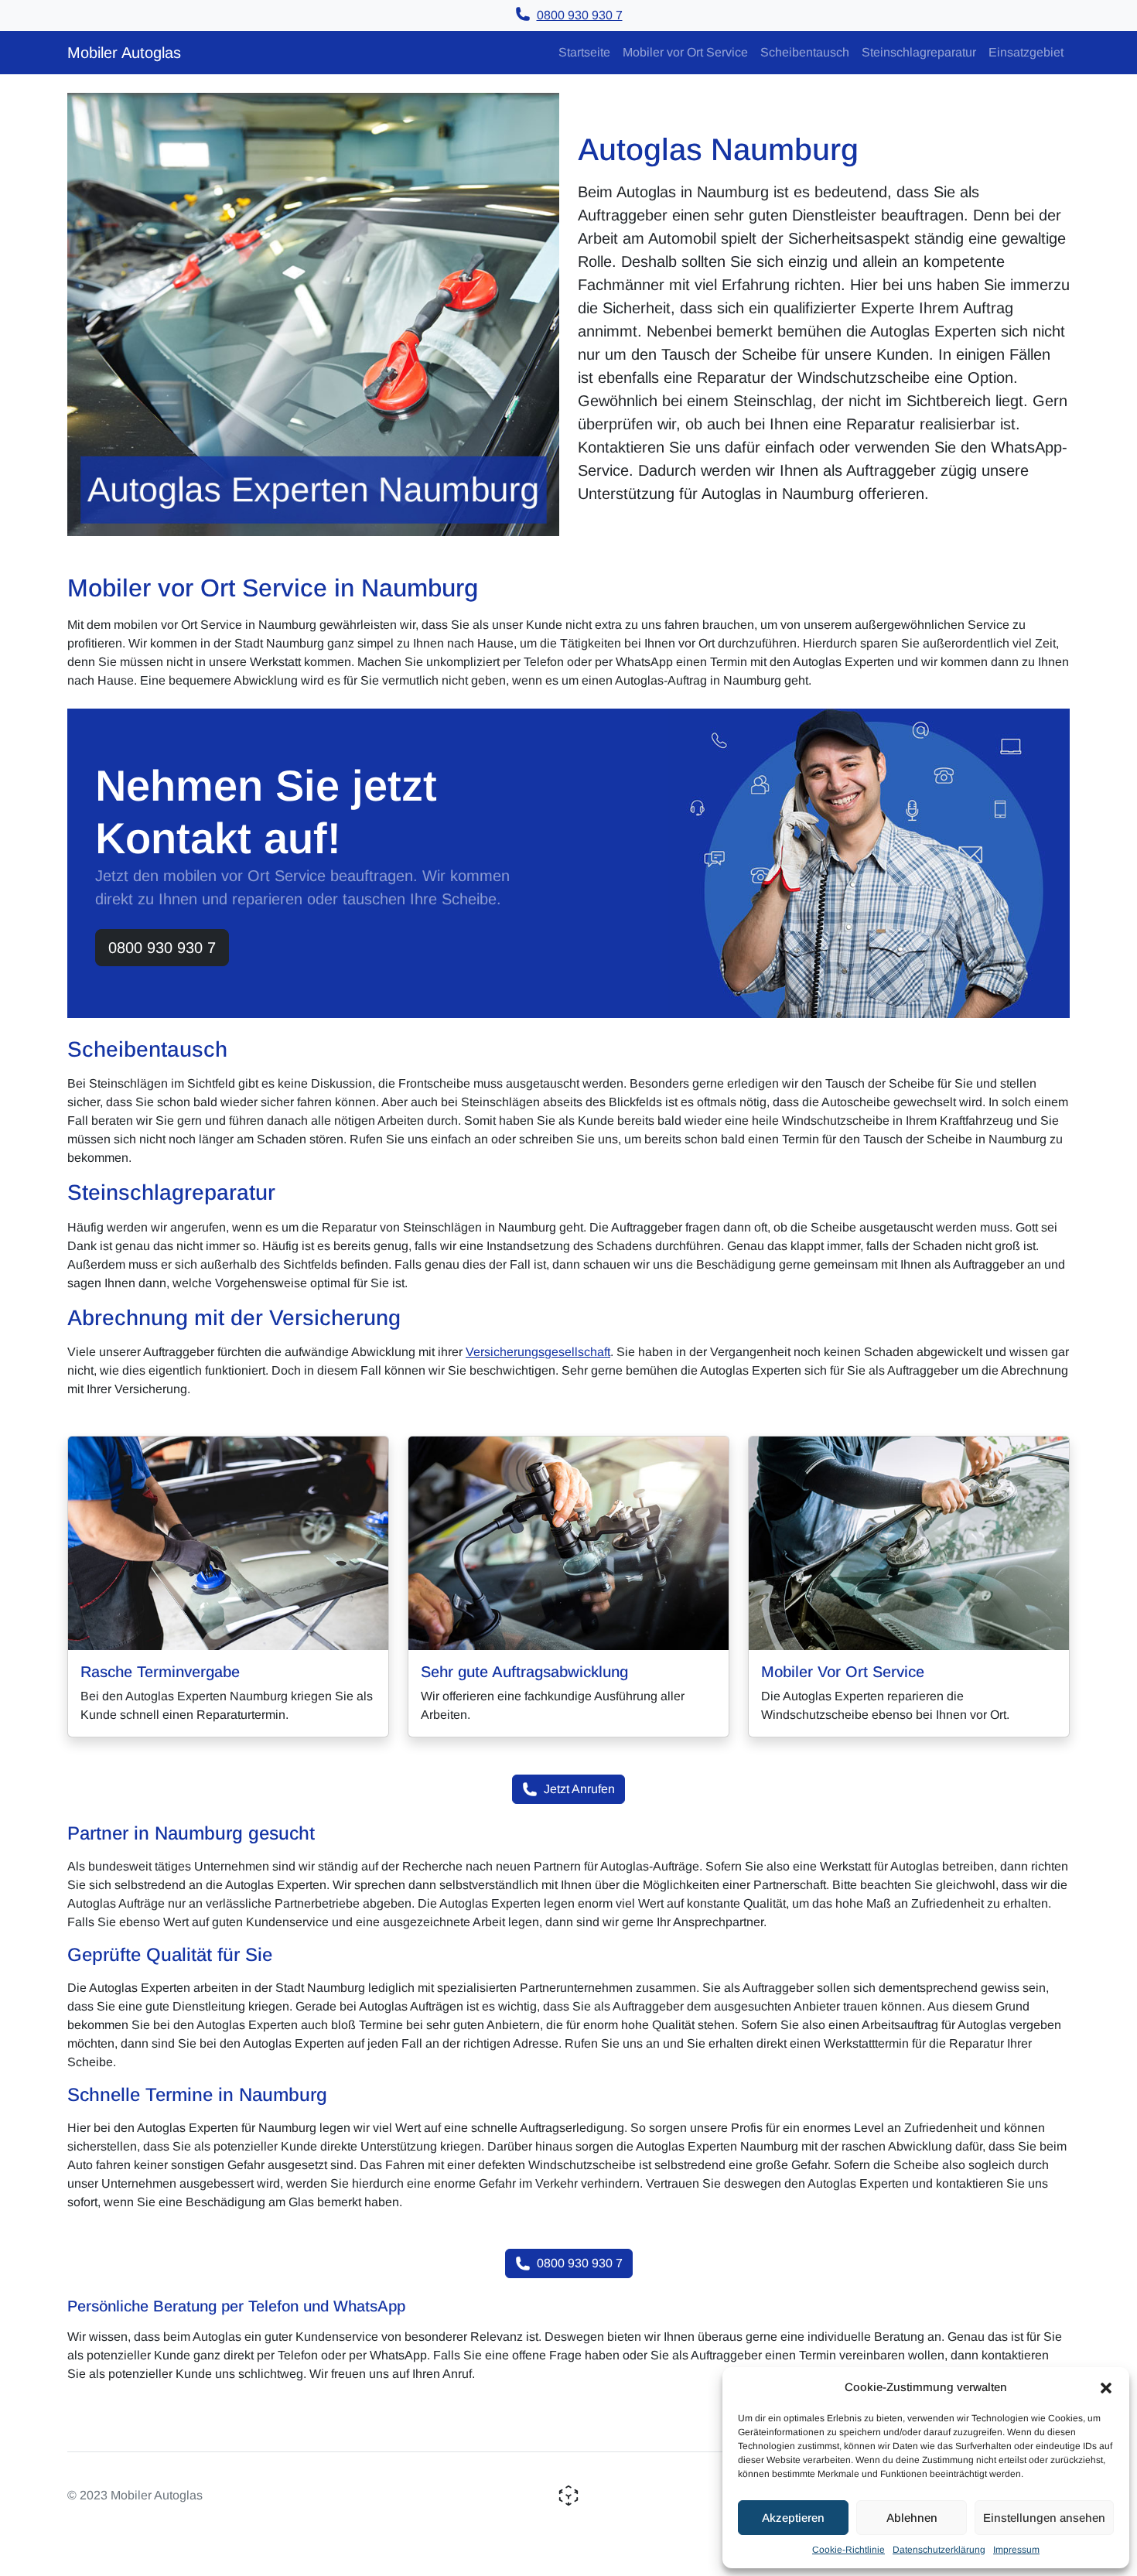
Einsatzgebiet (1026, 52)
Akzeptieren (793, 2518)
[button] (1106, 2387)
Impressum (1016, 2550)
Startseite (584, 52)
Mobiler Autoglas (124, 53)
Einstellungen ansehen (1044, 2518)
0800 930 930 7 (162, 948)
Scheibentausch (805, 52)
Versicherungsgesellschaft (538, 1352)
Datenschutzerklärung (939, 2550)
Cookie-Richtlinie (848, 2550)
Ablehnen (912, 2518)
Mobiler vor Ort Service (685, 52)
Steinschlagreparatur (919, 52)
